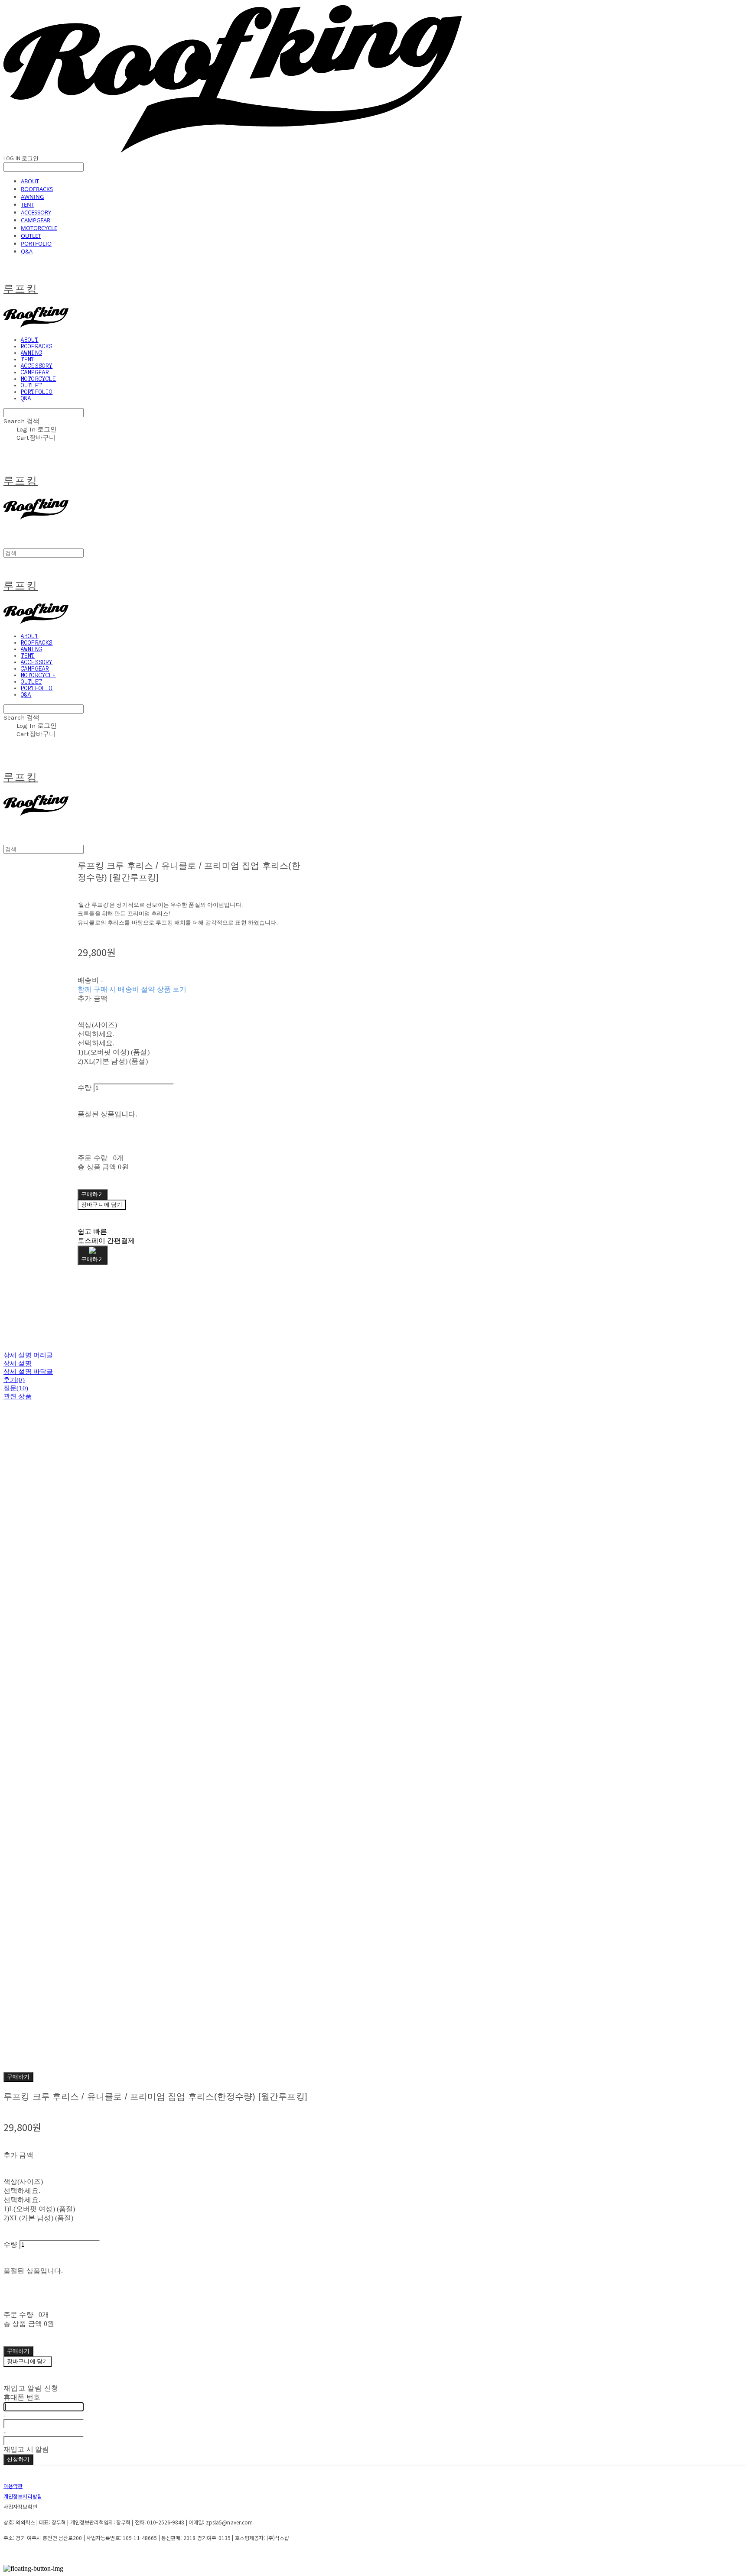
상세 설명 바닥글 (28, 1372)
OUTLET (31, 236)
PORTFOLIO (36, 243)
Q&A (27, 251)
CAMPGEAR (36, 220)
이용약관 (13, 2486)
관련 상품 (18, 1396)
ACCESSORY (36, 212)
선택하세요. (96, 1034)
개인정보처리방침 (23, 2496)
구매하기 (18, 2077)
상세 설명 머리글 (28, 1355)
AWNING (32, 197)
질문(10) (16, 1388)
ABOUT (30, 181)
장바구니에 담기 (28, 2361)
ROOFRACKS (37, 189)
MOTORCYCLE (39, 228)
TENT (28, 204)
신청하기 (18, 2459)
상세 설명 (18, 1363)
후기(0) (14, 1380)
